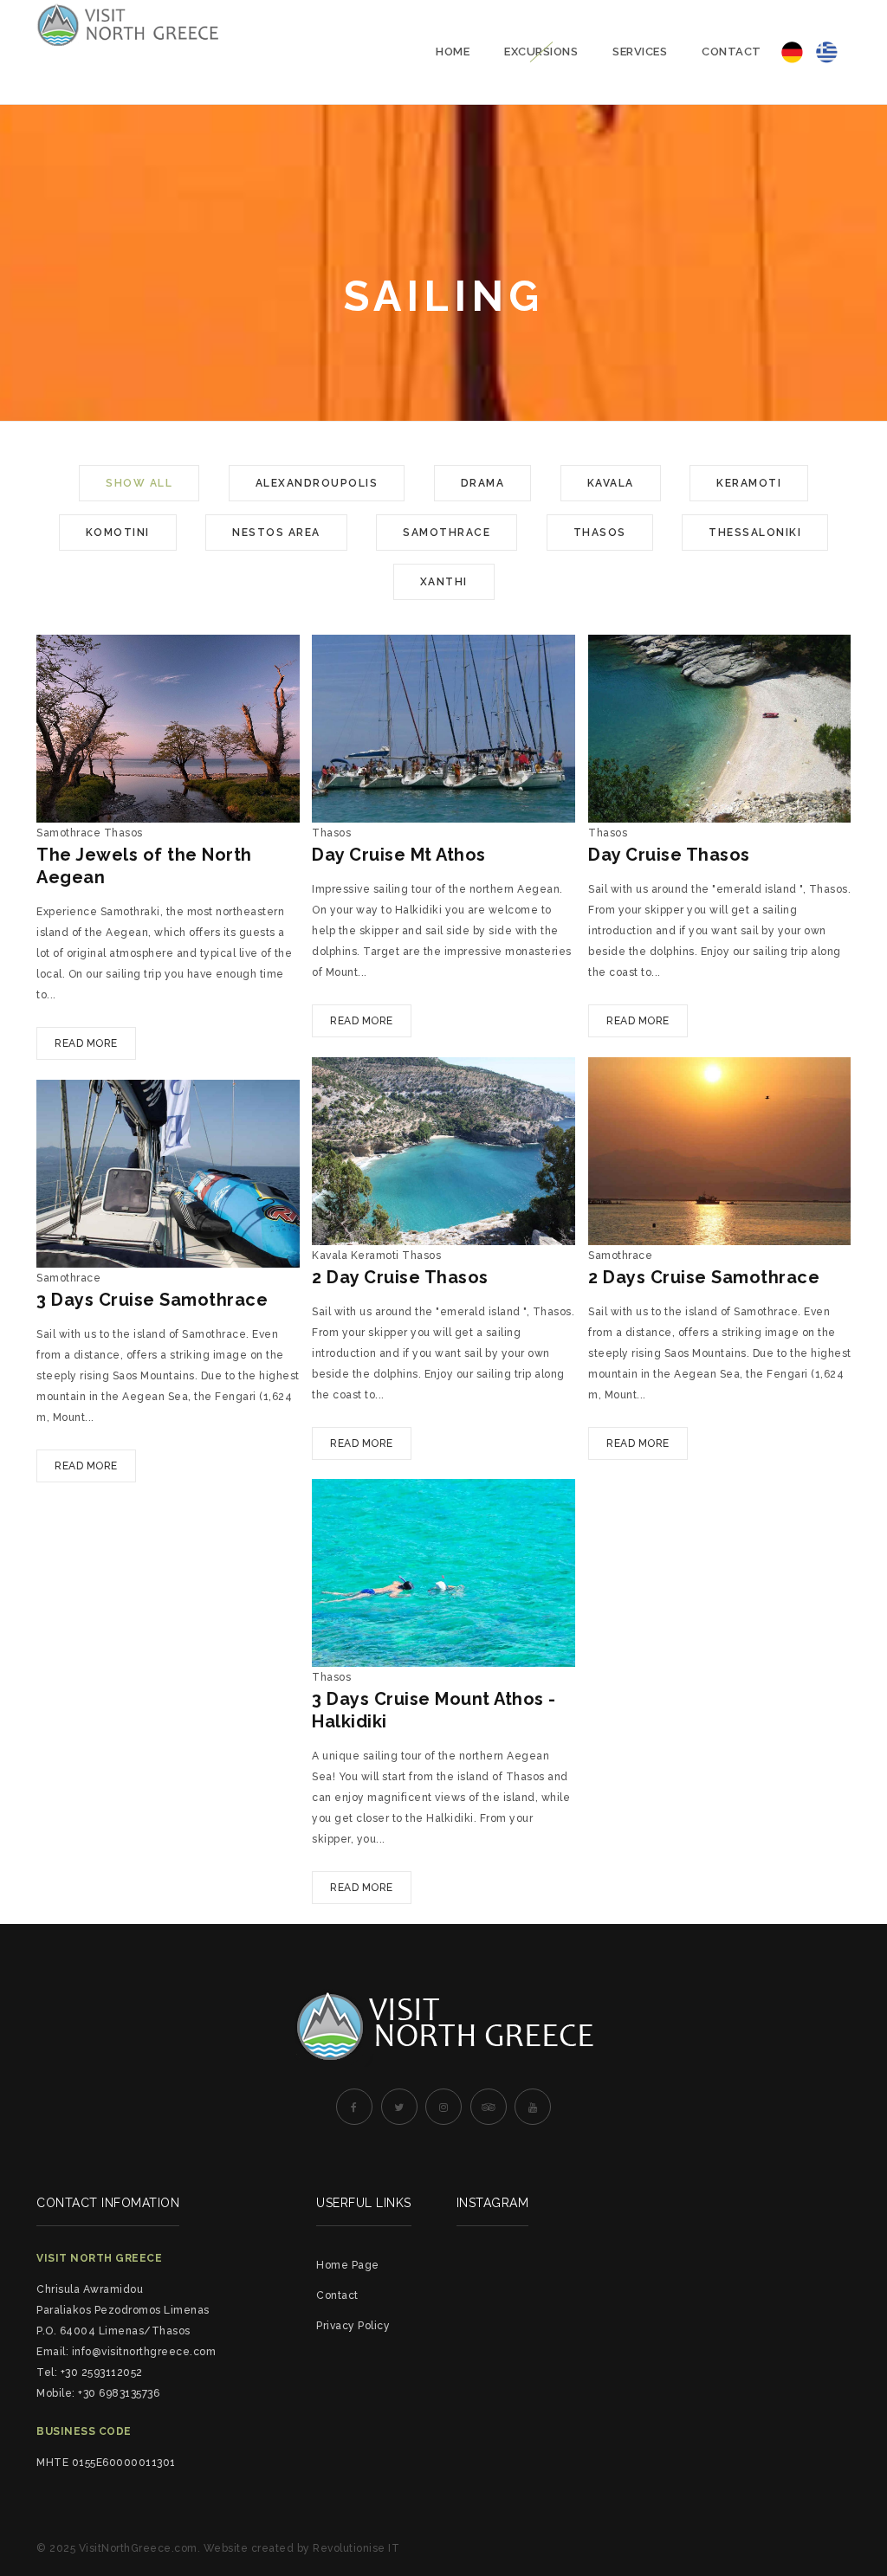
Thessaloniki (755, 533)
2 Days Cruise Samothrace (704, 1277)
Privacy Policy (353, 2326)
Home (453, 52)
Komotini (118, 533)
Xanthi (444, 582)
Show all (139, 483)
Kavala (611, 483)
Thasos (600, 533)
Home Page (348, 2265)
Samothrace (447, 533)
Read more (86, 1043)
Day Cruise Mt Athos (399, 855)
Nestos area (276, 533)
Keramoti (749, 483)
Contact (732, 52)
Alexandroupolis (317, 483)
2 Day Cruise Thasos (400, 1277)
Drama (483, 483)
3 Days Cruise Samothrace (152, 1300)
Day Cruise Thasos (669, 855)
